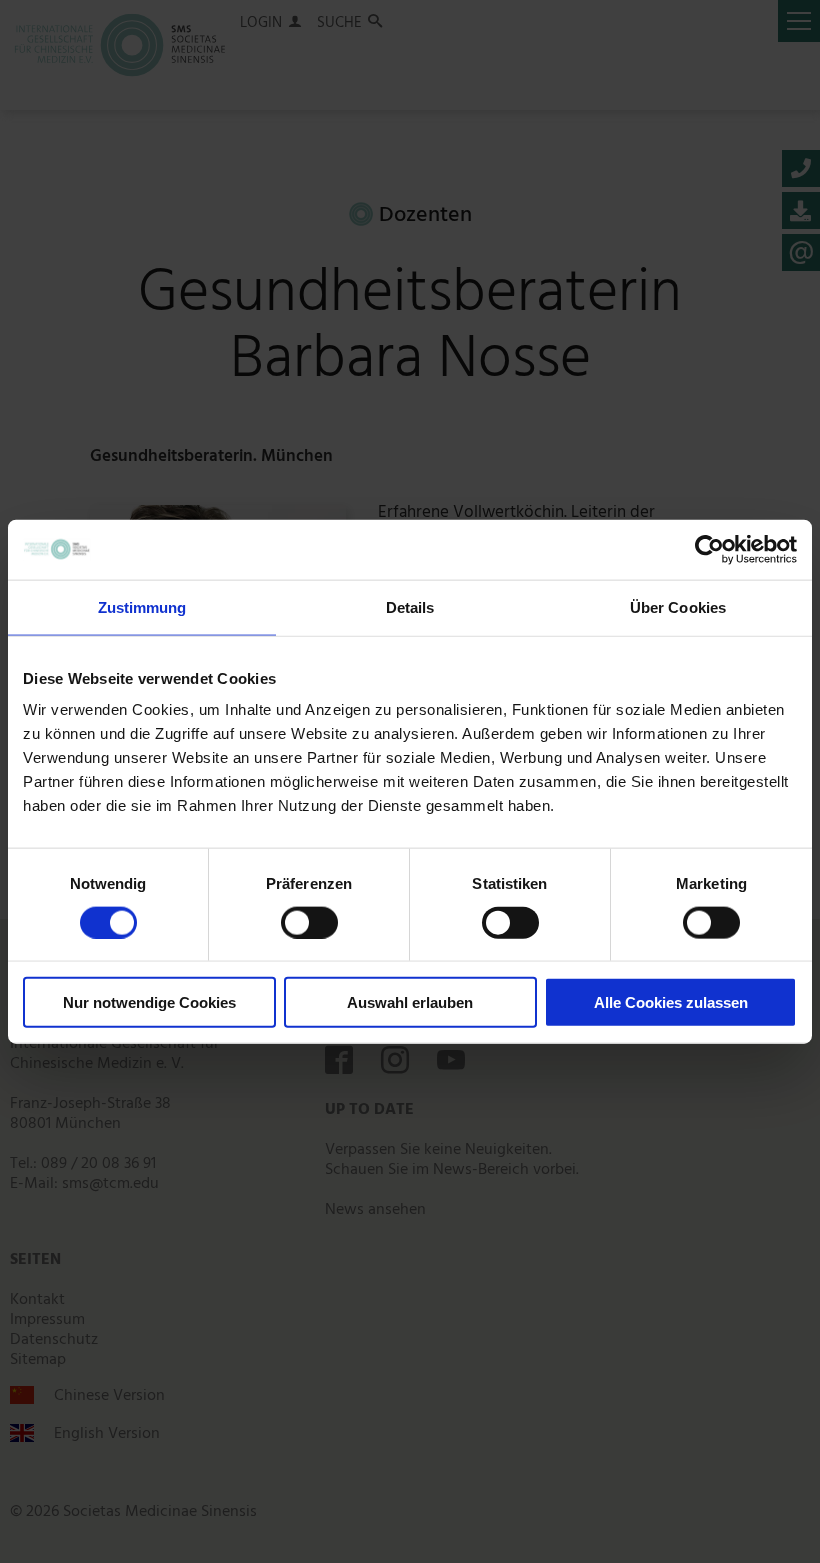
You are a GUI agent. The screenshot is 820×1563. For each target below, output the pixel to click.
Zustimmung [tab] (142, 606)
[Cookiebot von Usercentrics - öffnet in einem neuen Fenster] (709, 549)
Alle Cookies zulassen (671, 1002)
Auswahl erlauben (410, 1002)
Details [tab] (410, 606)
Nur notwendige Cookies (149, 1002)
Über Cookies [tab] (678, 606)
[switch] (309, 922)
